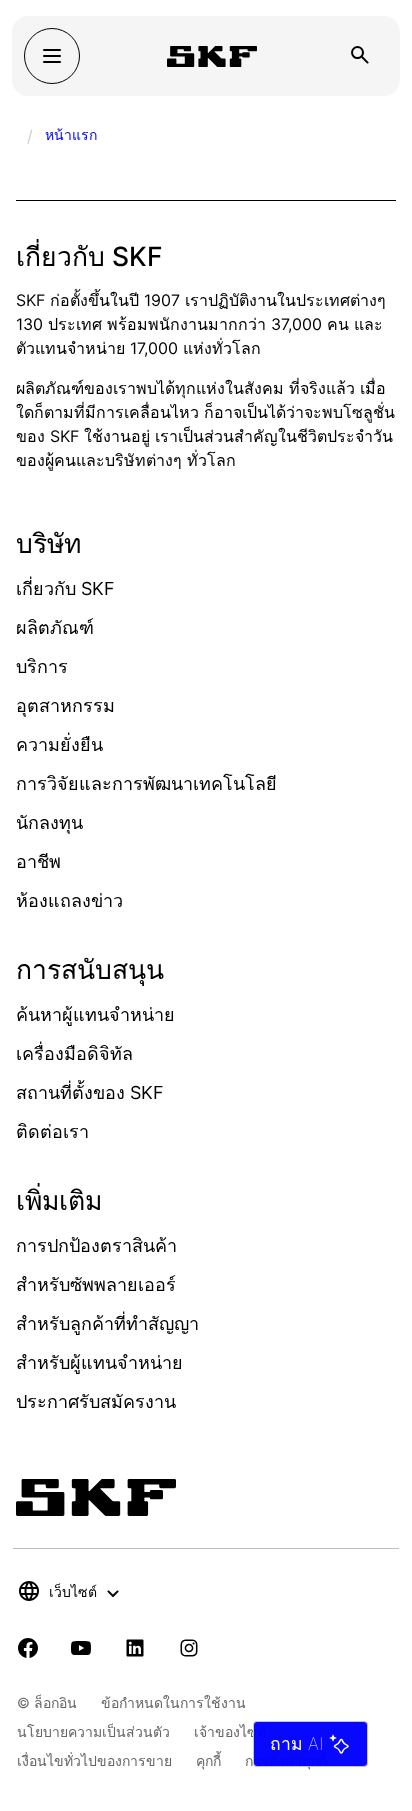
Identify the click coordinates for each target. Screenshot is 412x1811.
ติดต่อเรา (52, 1131)
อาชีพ (38, 861)
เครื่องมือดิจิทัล (74, 1053)
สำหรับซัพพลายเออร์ (96, 1284)
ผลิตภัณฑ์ (55, 627)
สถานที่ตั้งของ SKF (90, 1092)
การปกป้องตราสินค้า (96, 1245)
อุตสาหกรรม (65, 705)
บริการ (42, 666)
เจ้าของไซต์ (230, 1731)
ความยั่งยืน (59, 744)
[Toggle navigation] (52, 56)
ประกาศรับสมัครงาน (96, 1401)
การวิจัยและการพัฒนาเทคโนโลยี (146, 783)
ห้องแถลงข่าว (69, 900)
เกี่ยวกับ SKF (65, 588)
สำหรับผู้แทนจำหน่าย (99, 1362)
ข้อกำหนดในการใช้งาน (173, 1702)
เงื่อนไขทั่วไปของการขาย (94, 1760)
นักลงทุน (49, 822)
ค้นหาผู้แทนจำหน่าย (95, 1014)
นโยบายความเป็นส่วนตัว (93, 1731)
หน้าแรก (71, 134)
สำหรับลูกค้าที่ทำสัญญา (107, 1323)
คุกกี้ (208, 1760)
